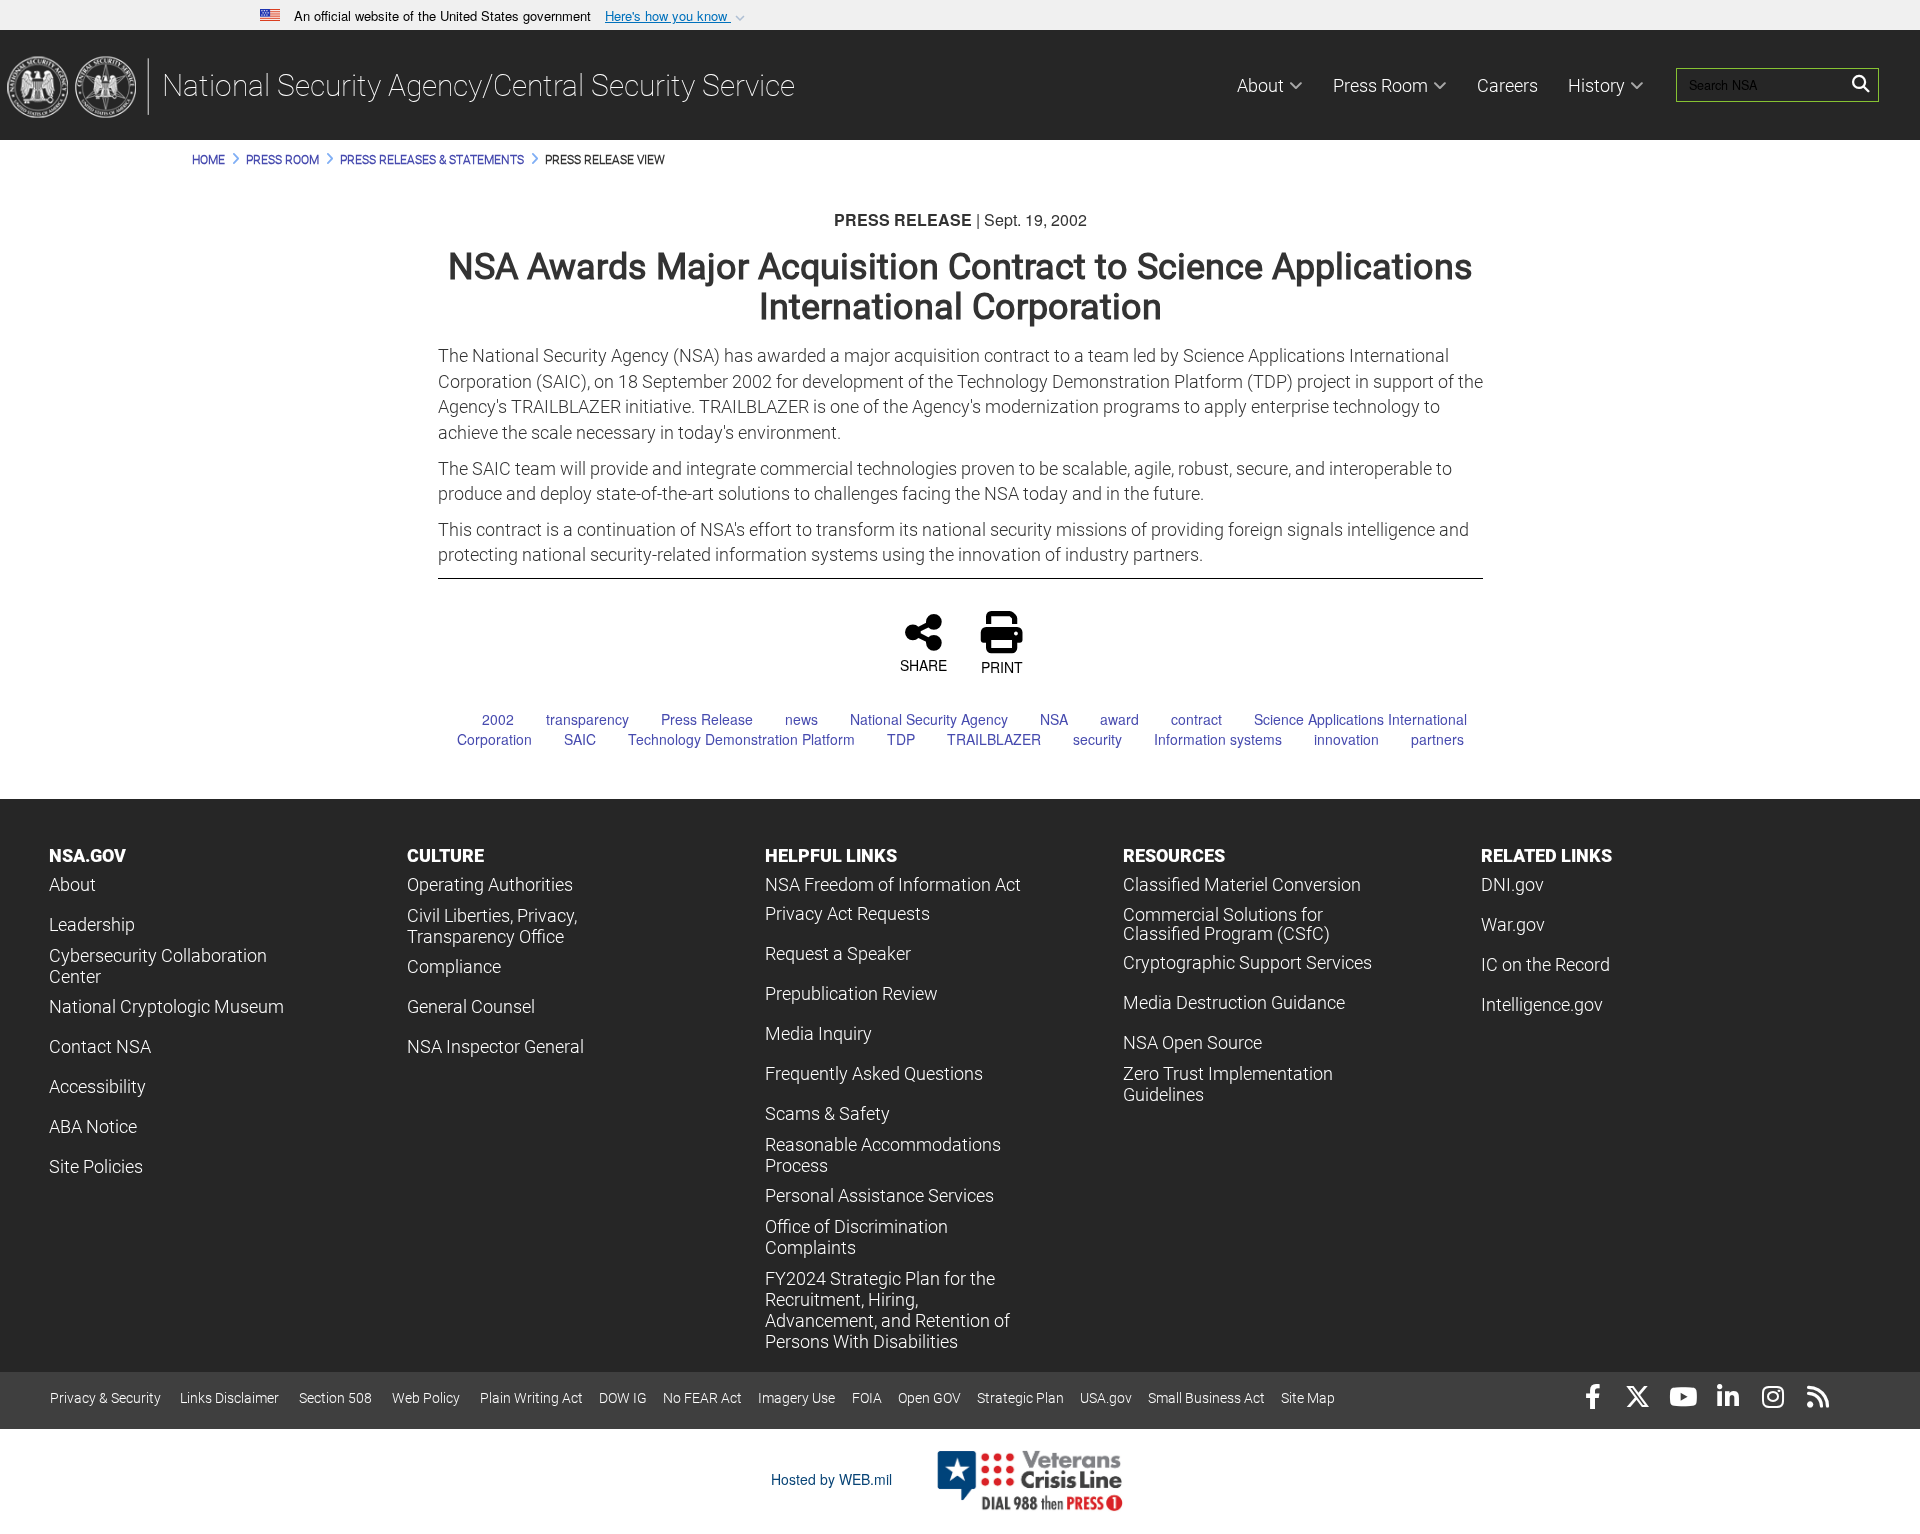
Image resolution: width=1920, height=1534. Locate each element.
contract (1196, 719)
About (1260, 85)
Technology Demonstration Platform (741, 739)
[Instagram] (1772, 1399)
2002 (498, 719)
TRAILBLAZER (994, 739)
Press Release (707, 719)
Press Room (1380, 85)
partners (1437, 739)
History (1596, 85)
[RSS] (1817, 1399)
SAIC (580, 739)
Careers (1507, 85)
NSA (1054, 719)
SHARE (923, 664)
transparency (587, 719)
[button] (677, 16)
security (1097, 739)
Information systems (1218, 739)
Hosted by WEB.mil (831, 1479)
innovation (1346, 739)
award (1119, 719)
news (801, 719)
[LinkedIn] (1727, 1399)
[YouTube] (1682, 1399)
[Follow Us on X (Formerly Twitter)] (1637, 1399)
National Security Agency (929, 719)
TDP (901, 739)
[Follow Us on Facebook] (1592, 1399)
